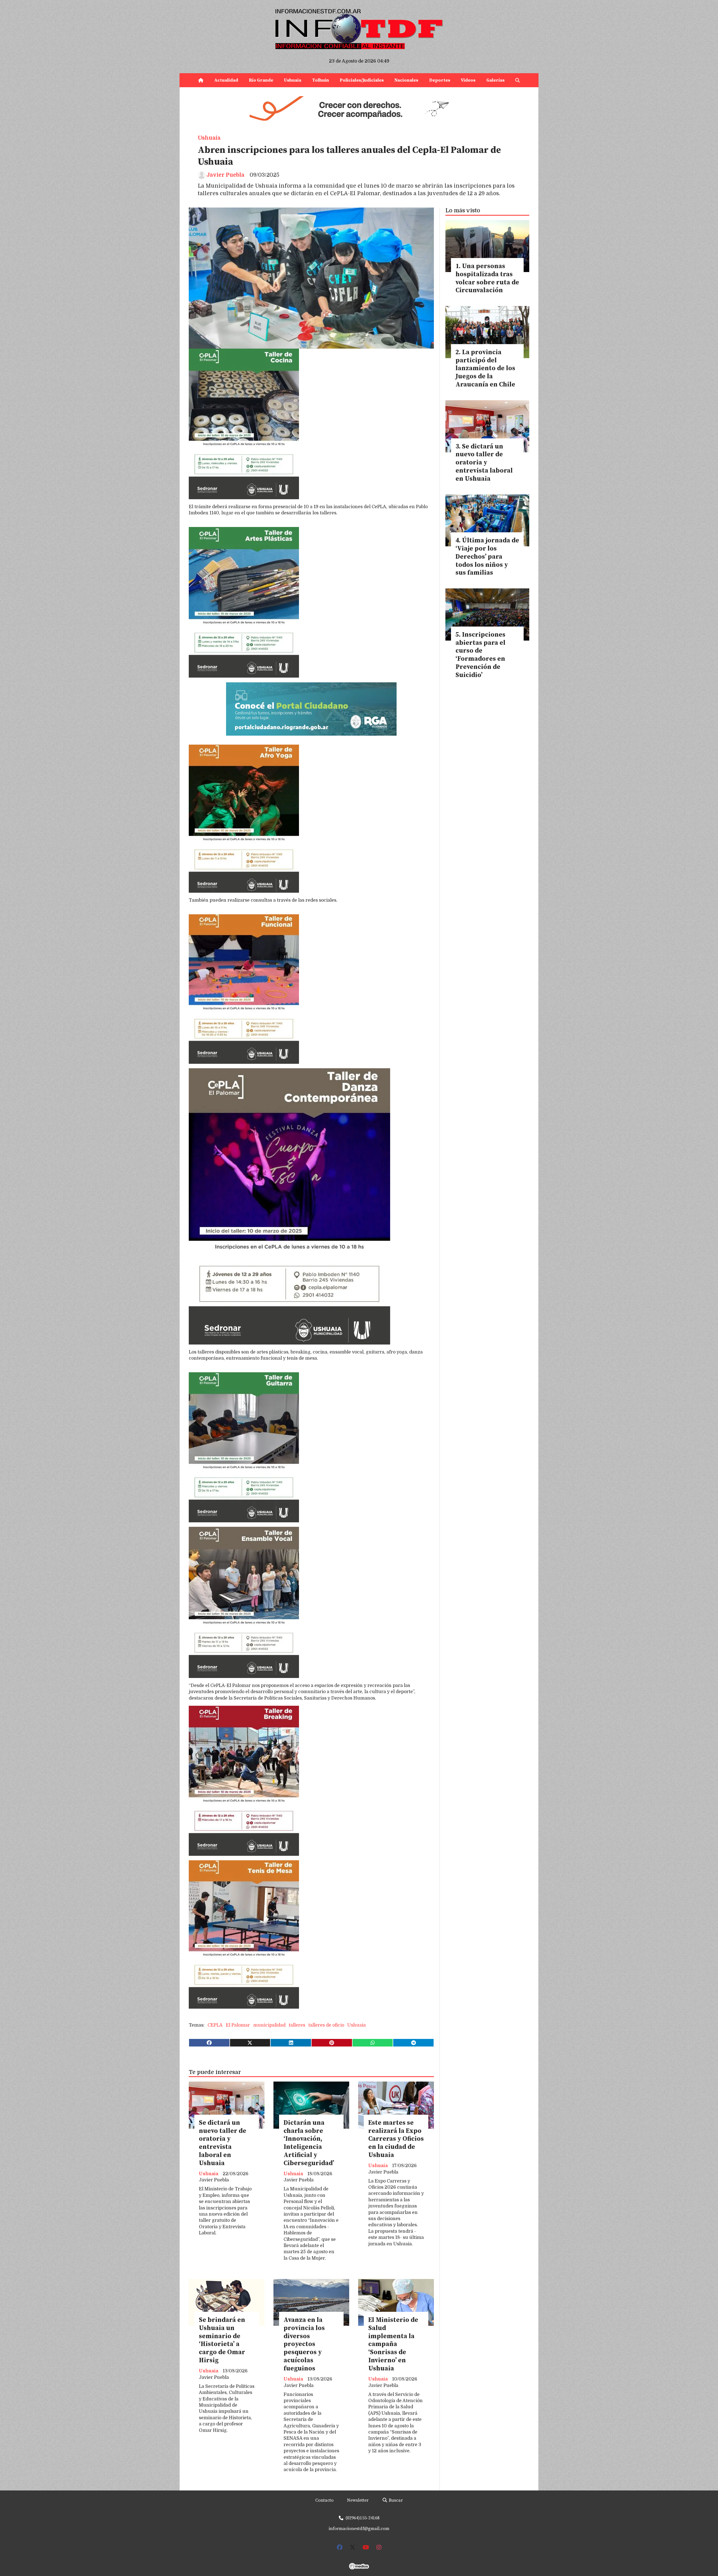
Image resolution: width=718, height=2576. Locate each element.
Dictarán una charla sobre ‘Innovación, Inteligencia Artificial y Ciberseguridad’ (309, 2143)
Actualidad (226, 80)
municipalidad (269, 2025)
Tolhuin (321, 80)
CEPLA (215, 2025)
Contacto (324, 2500)
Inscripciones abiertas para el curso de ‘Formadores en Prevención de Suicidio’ (480, 655)
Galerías (495, 80)
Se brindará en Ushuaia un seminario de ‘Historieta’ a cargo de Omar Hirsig (222, 2340)
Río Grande (261, 80)
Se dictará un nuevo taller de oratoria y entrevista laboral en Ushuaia (223, 2143)
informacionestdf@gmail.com (359, 2529)
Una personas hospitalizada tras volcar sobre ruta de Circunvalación (487, 278)
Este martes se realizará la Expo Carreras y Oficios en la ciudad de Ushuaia (396, 2139)
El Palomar (238, 2025)
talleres (297, 2025)
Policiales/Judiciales (362, 80)
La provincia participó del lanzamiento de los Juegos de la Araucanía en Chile (485, 369)
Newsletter (358, 2500)
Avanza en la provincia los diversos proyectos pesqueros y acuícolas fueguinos (304, 2344)
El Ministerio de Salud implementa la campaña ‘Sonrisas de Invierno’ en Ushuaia (393, 2344)
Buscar (395, 2500)
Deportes (440, 80)
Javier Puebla (225, 175)
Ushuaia (293, 80)
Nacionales (406, 80)
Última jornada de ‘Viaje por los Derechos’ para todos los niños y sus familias (487, 557)
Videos (468, 80)
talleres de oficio (326, 2025)
